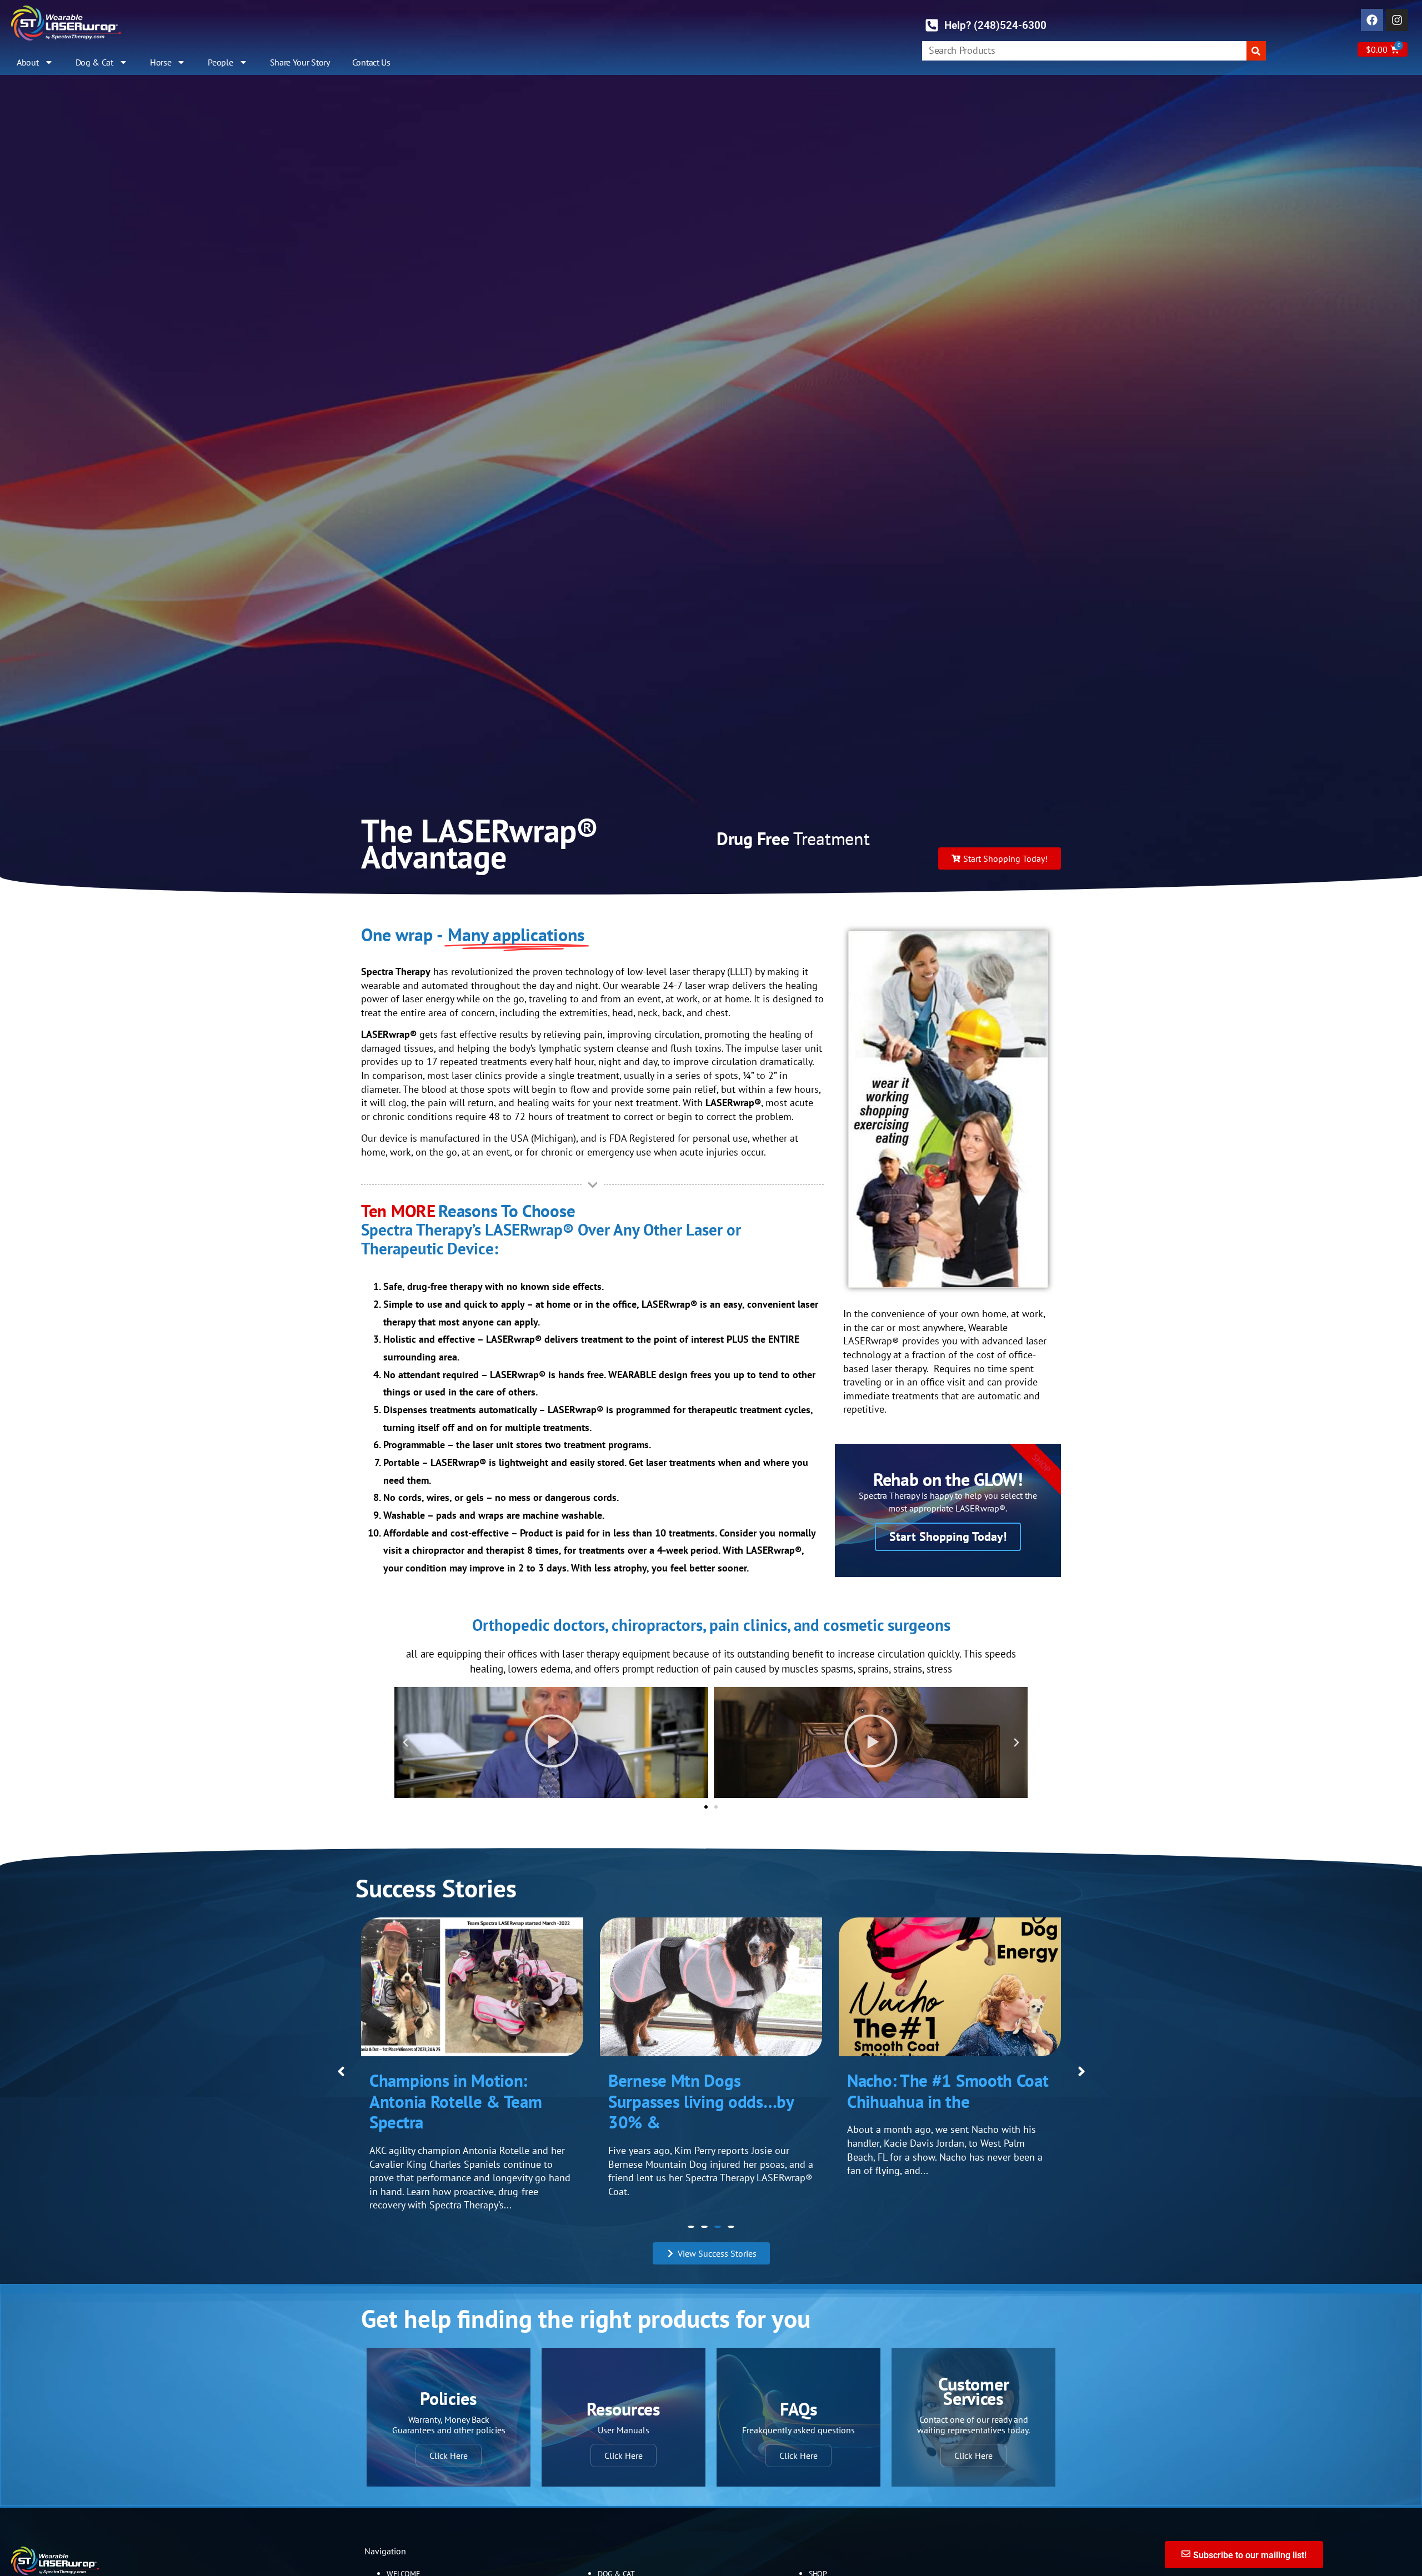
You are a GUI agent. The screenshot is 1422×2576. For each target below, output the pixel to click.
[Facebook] (1372, 20)
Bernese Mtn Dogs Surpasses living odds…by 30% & (462, 2101)
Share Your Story (300, 62)
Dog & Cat (94, 62)
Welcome (403, 2560)
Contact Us (371, 62)
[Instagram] (1397, 20)
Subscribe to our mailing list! (1250, 2541)
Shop (818, 2560)
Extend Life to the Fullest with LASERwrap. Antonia (939, 2091)
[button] (405, 1743)
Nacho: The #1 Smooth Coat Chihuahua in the (709, 2091)
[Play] (551, 1743)
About (28, 62)
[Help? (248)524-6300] (932, 25)
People (220, 62)
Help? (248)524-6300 (995, 25)
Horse (161, 62)
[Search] (1256, 51)
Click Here (449, 2442)
